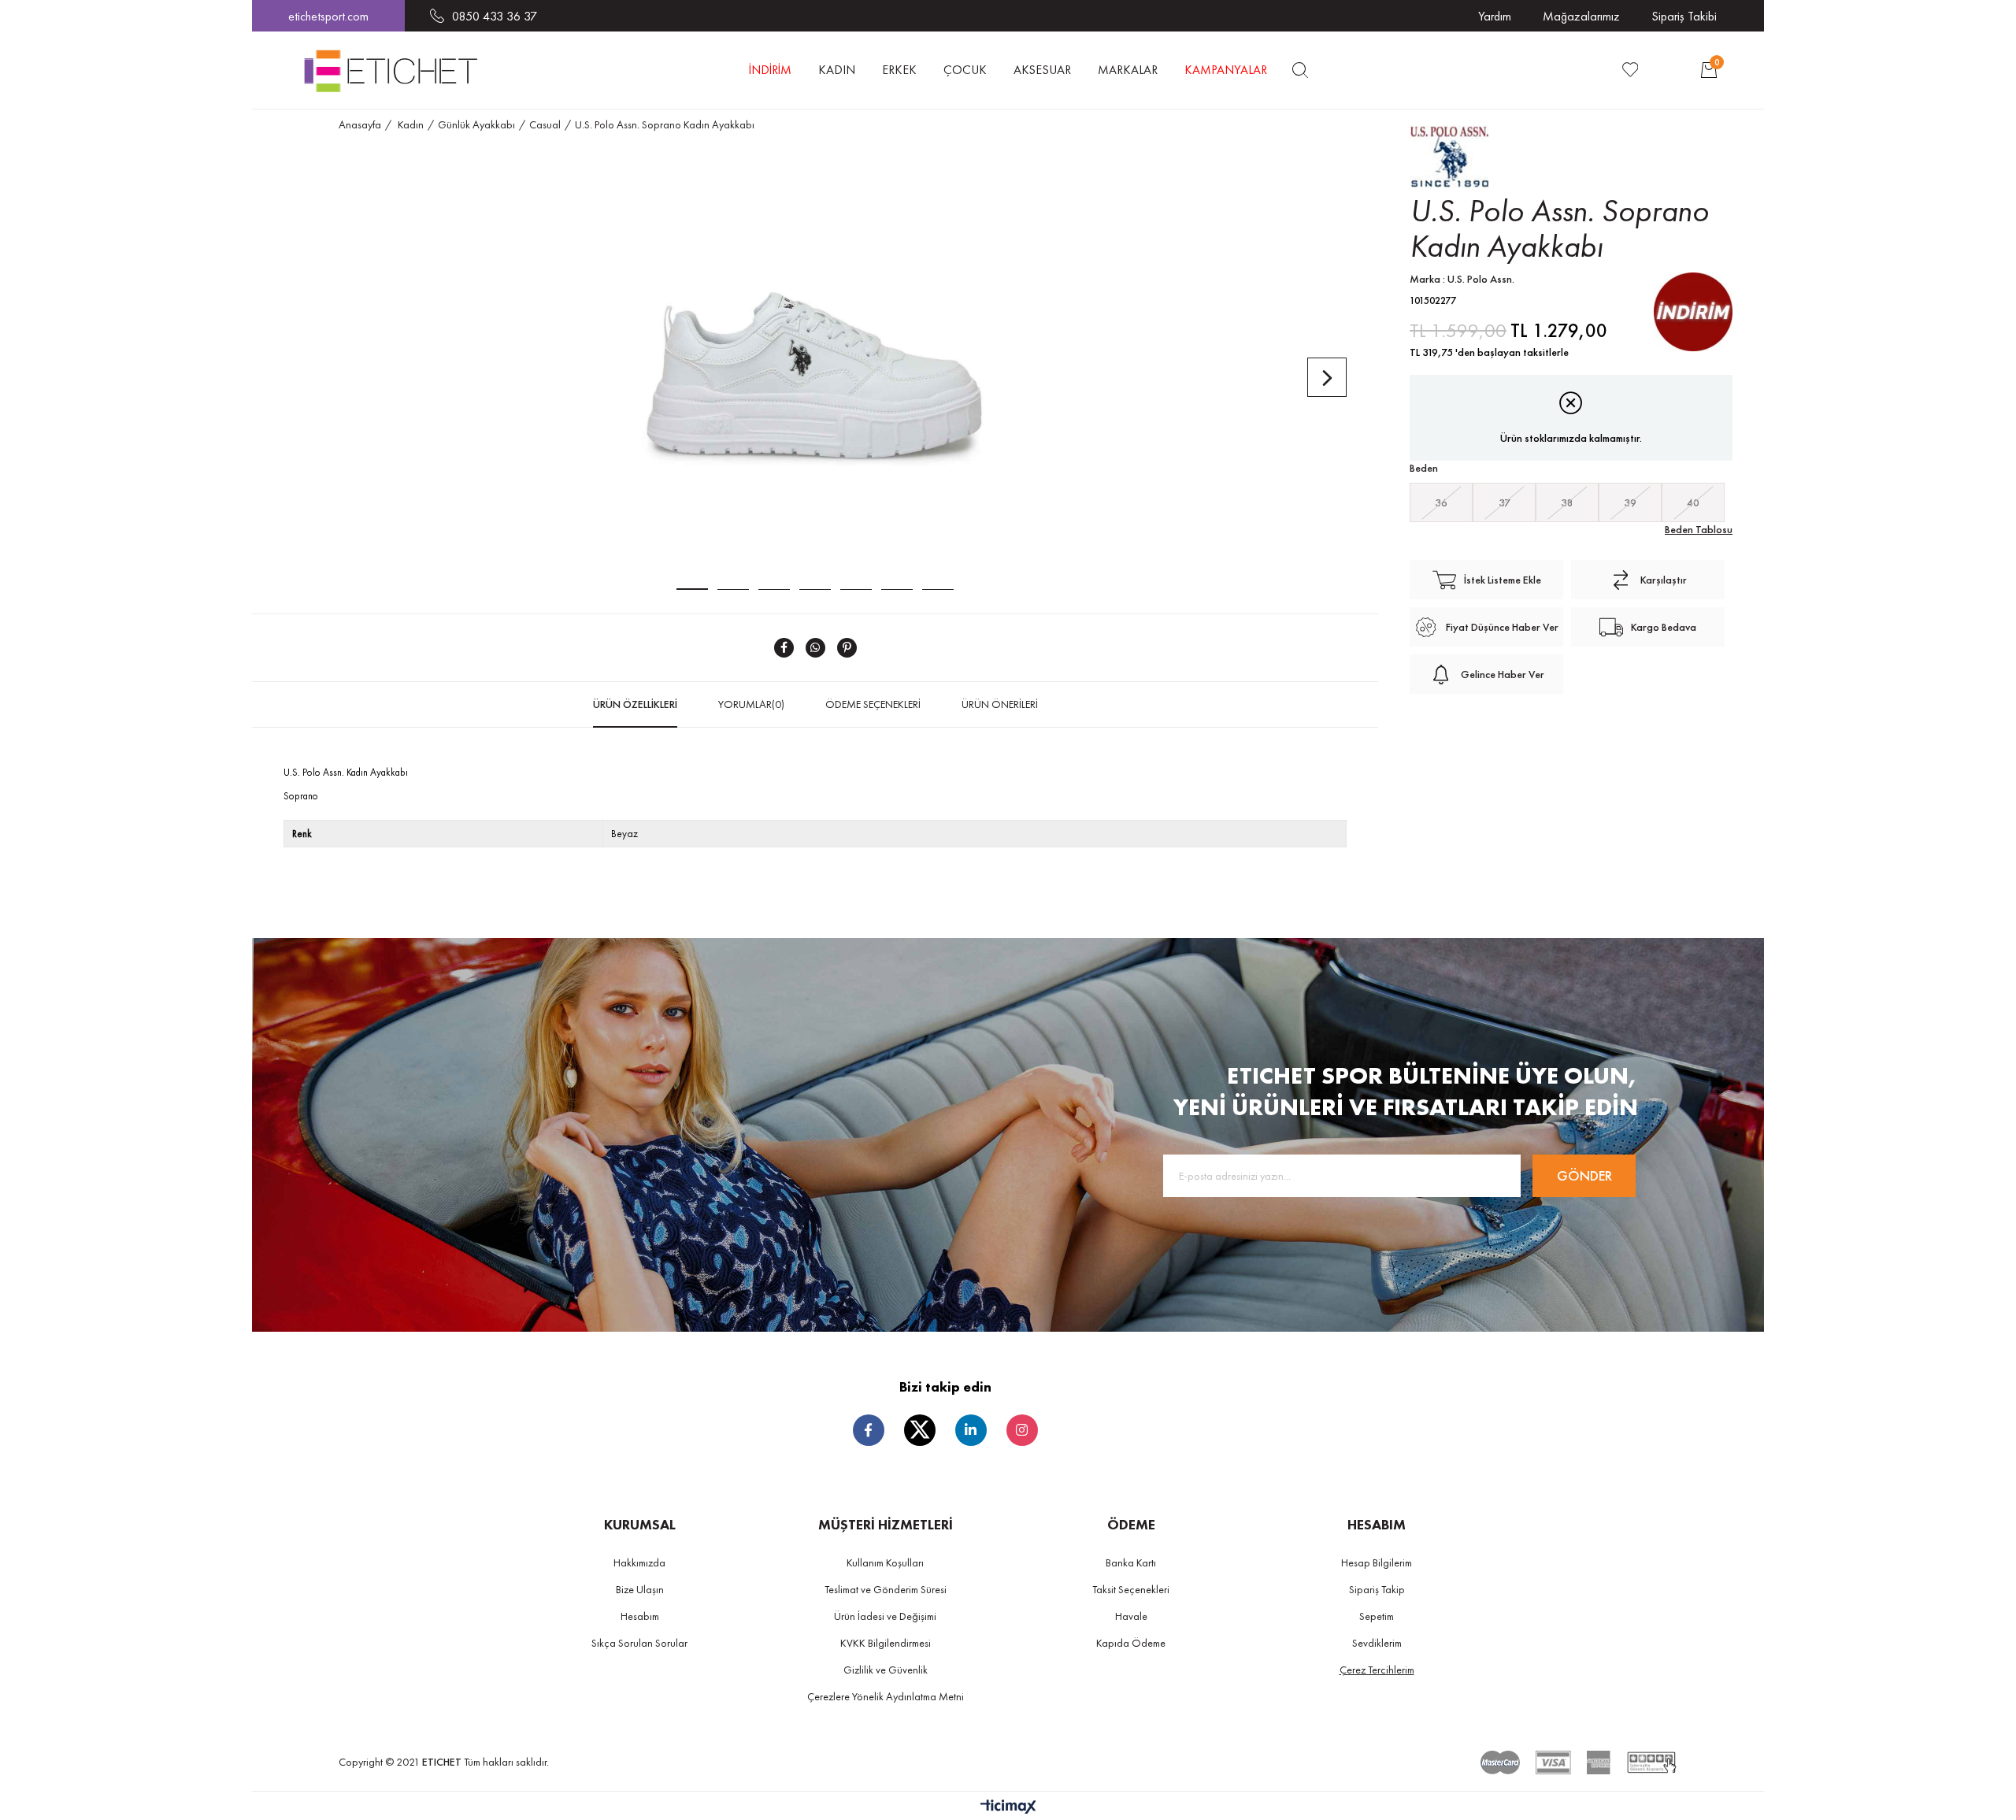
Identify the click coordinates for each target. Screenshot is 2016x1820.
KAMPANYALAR (1226, 70)
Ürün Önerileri (1000, 704)
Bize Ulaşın (640, 1589)
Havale (1131, 1616)
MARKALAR (1128, 70)
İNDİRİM (770, 70)
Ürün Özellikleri (635, 704)
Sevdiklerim (1377, 1643)
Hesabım (640, 1616)
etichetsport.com (328, 16)
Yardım (1495, 16)
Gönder (1584, 1175)
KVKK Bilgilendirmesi (886, 1643)
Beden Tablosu (1699, 529)
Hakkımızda (639, 1562)
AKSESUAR (1042, 70)
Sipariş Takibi (1684, 16)
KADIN (837, 70)
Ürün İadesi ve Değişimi (885, 1616)
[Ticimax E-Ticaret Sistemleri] (1008, 1808)
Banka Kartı (1131, 1562)
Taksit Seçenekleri (1131, 1589)
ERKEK (899, 70)
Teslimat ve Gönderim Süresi (886, 1589)
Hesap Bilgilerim (1377, 1562)
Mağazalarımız (1581, 16)
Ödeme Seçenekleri (873, 704)
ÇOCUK (965, 70)
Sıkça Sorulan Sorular (639, 1643)
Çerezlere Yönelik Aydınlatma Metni (886, 1696)
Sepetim (1377, 1616)
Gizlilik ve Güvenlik (886, 1670)
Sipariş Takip (1377, 1589)
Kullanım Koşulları (885, 1562)
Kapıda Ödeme (1131, 1643)
